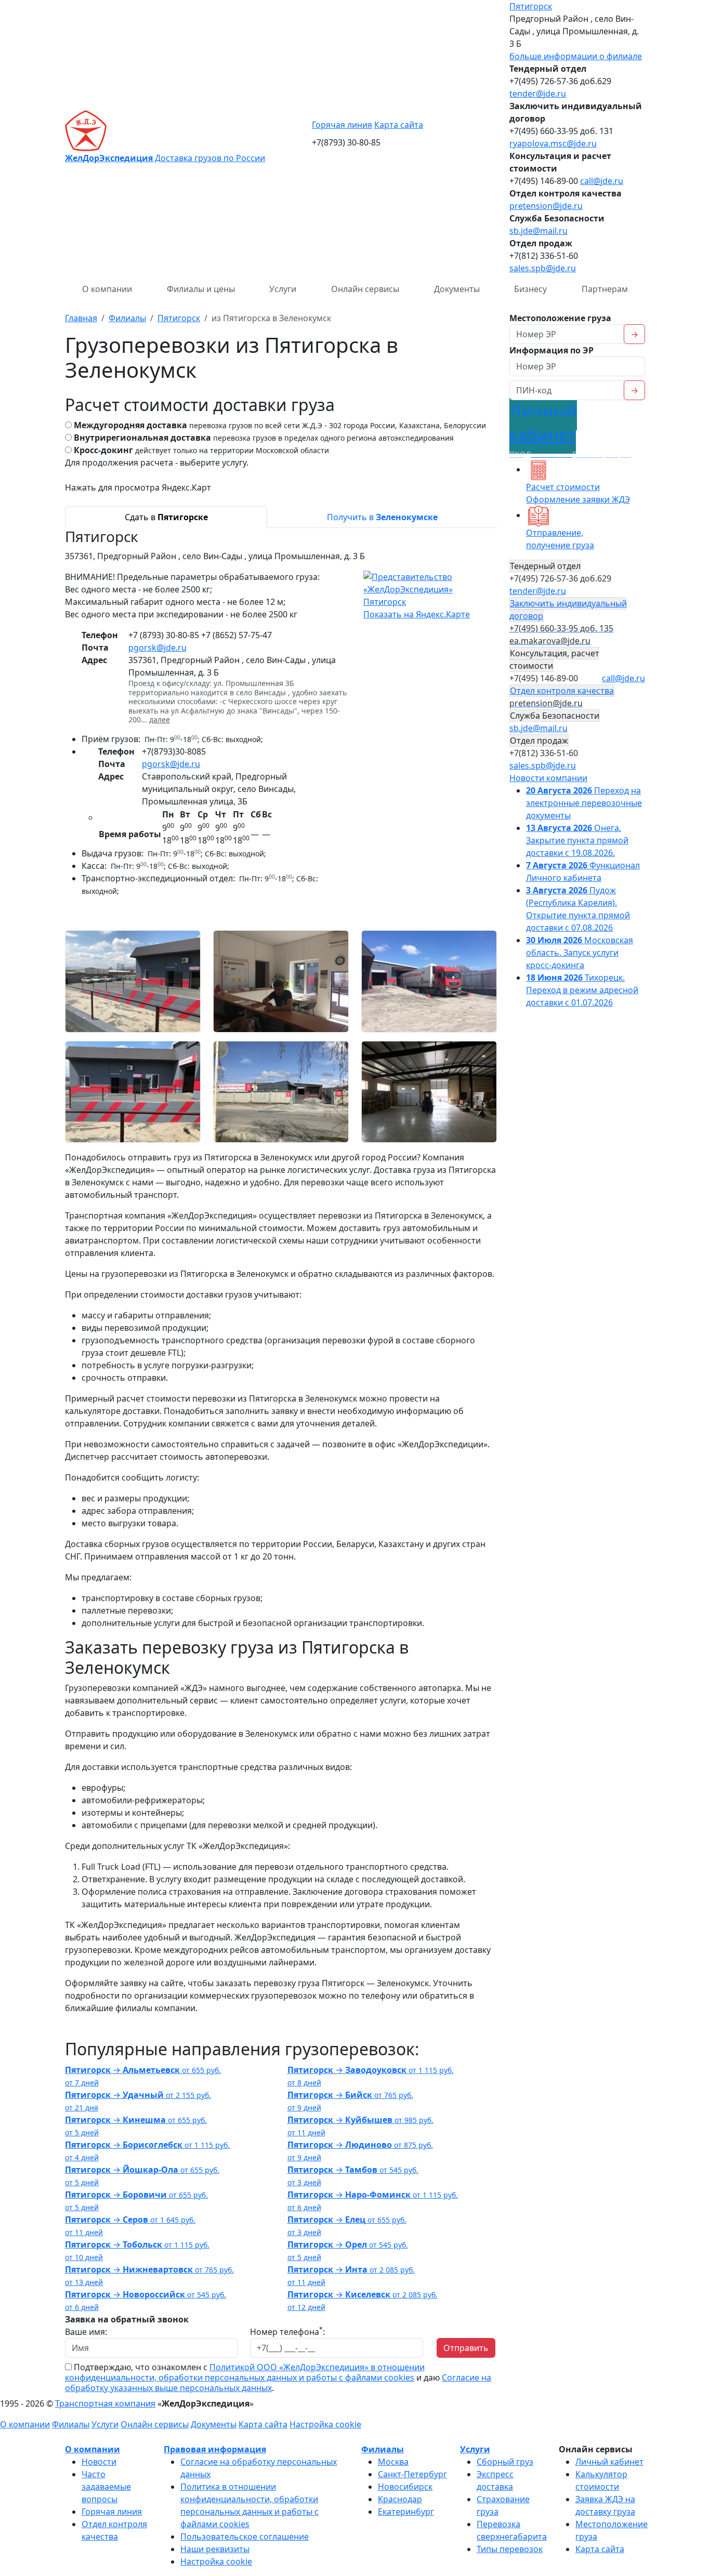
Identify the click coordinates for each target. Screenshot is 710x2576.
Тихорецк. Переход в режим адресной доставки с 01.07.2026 (582, 990)
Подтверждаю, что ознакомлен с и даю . (278, 2377)
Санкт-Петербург (412, 2474)
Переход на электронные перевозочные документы (584, 803)
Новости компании (548, 778)
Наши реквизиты (215, 2549)
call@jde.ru (602, 181)
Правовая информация (215, 2449)
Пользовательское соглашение (245, 2537)
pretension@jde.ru (546, 206)
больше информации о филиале (576, 56)
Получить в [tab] (382, 517)
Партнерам (605, 289)
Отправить (466, 2348)
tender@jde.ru (538, 94)
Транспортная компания (105, 2403)
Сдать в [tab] (166, 517)
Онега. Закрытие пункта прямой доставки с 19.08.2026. (577, 840)
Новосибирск (405, 2487)
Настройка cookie (325, 2424)
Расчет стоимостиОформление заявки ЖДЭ (578, 493)
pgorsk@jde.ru (157, 648)
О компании (107, 289)
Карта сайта (399, 125)
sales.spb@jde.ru (543, 268)
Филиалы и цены (201, 289)
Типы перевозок (510, 2549)
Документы (457, 289)
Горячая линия (342, 125)
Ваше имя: (86, 2332)
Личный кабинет (609, 2462)
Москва (393, 2462)
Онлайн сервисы (365, 289)
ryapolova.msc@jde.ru (553, 143)
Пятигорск (531, 6)
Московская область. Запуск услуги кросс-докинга (580, 953)
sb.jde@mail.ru (538, 231)
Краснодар (400, 2499)
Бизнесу (530, 289)
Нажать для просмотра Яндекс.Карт (138, 487)
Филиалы (71, 2424)
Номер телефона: (287, 2331)
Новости (99, 2462)
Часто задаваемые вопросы (106, 2487)
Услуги (283, 289)
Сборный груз (505, 2462)
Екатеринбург (406, 2512)
